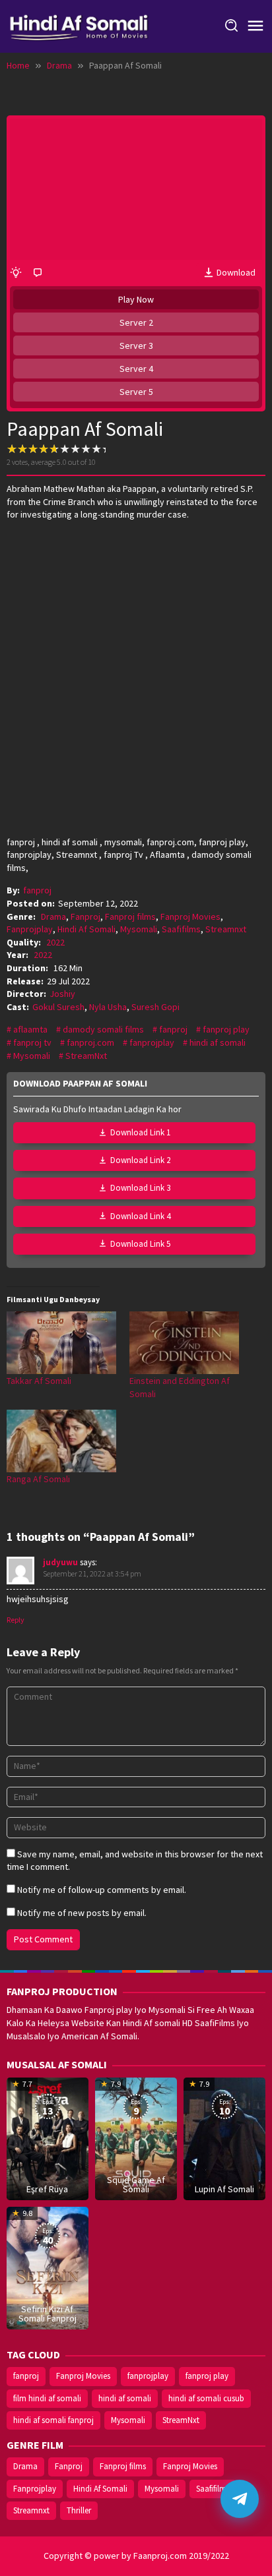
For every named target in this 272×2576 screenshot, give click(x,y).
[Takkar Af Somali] (61, 1343)
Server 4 (136, 369)
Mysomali (139, 929)
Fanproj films (130, 916)
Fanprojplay (30, 929)
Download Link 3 (140, 1188)
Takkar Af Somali (39, 1381)
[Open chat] (240, 2499)
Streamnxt (226, 929)
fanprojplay (152, 1042)
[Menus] (255, 26)
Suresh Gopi (155, 1007)
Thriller (79, 2510)
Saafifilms (181, 929)
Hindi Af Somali (86, 929)
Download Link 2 (140, 1160)
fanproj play (226, 1029)
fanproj (173, 1029)
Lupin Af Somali (224, 2189)
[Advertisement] (136, 667)
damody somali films (103, 1029)
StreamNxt (86, 1056)
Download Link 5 (140, 1244)
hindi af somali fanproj (53, 2420)
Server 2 (136, 322)
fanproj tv (32, 1042)
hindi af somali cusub (206, 2398)
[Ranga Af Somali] (61, 1441)
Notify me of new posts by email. (82, 1913)
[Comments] (38, 273)
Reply (16, 1620)
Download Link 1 (140, 1132)
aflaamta (30, 1029)
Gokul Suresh (58, 1007)
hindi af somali (218, 1042)
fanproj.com (90, 1042)
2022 (55, 942)
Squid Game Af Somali (136, 2184)
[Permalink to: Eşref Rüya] (48, 2138)
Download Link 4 (140, 1216)
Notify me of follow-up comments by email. (102, 1890)
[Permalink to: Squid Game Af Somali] (136, 2138)
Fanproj (85, 916)
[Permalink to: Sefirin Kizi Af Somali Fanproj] (48, 2267)
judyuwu (60, 1562)
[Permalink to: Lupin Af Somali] (224, 2138)
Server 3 (136, 345)
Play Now (136, 299)
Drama (53, 916)
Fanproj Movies (190, 916)
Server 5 (136, 392)
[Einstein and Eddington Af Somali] (184, 1343)
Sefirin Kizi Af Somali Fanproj (48, 2314)
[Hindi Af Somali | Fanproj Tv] (79, 25)
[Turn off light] (16, 273)
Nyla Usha (108, 1007)
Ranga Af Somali (38, 1479)
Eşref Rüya (47, 2189)
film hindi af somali (47, 2398)
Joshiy (62, 994)
